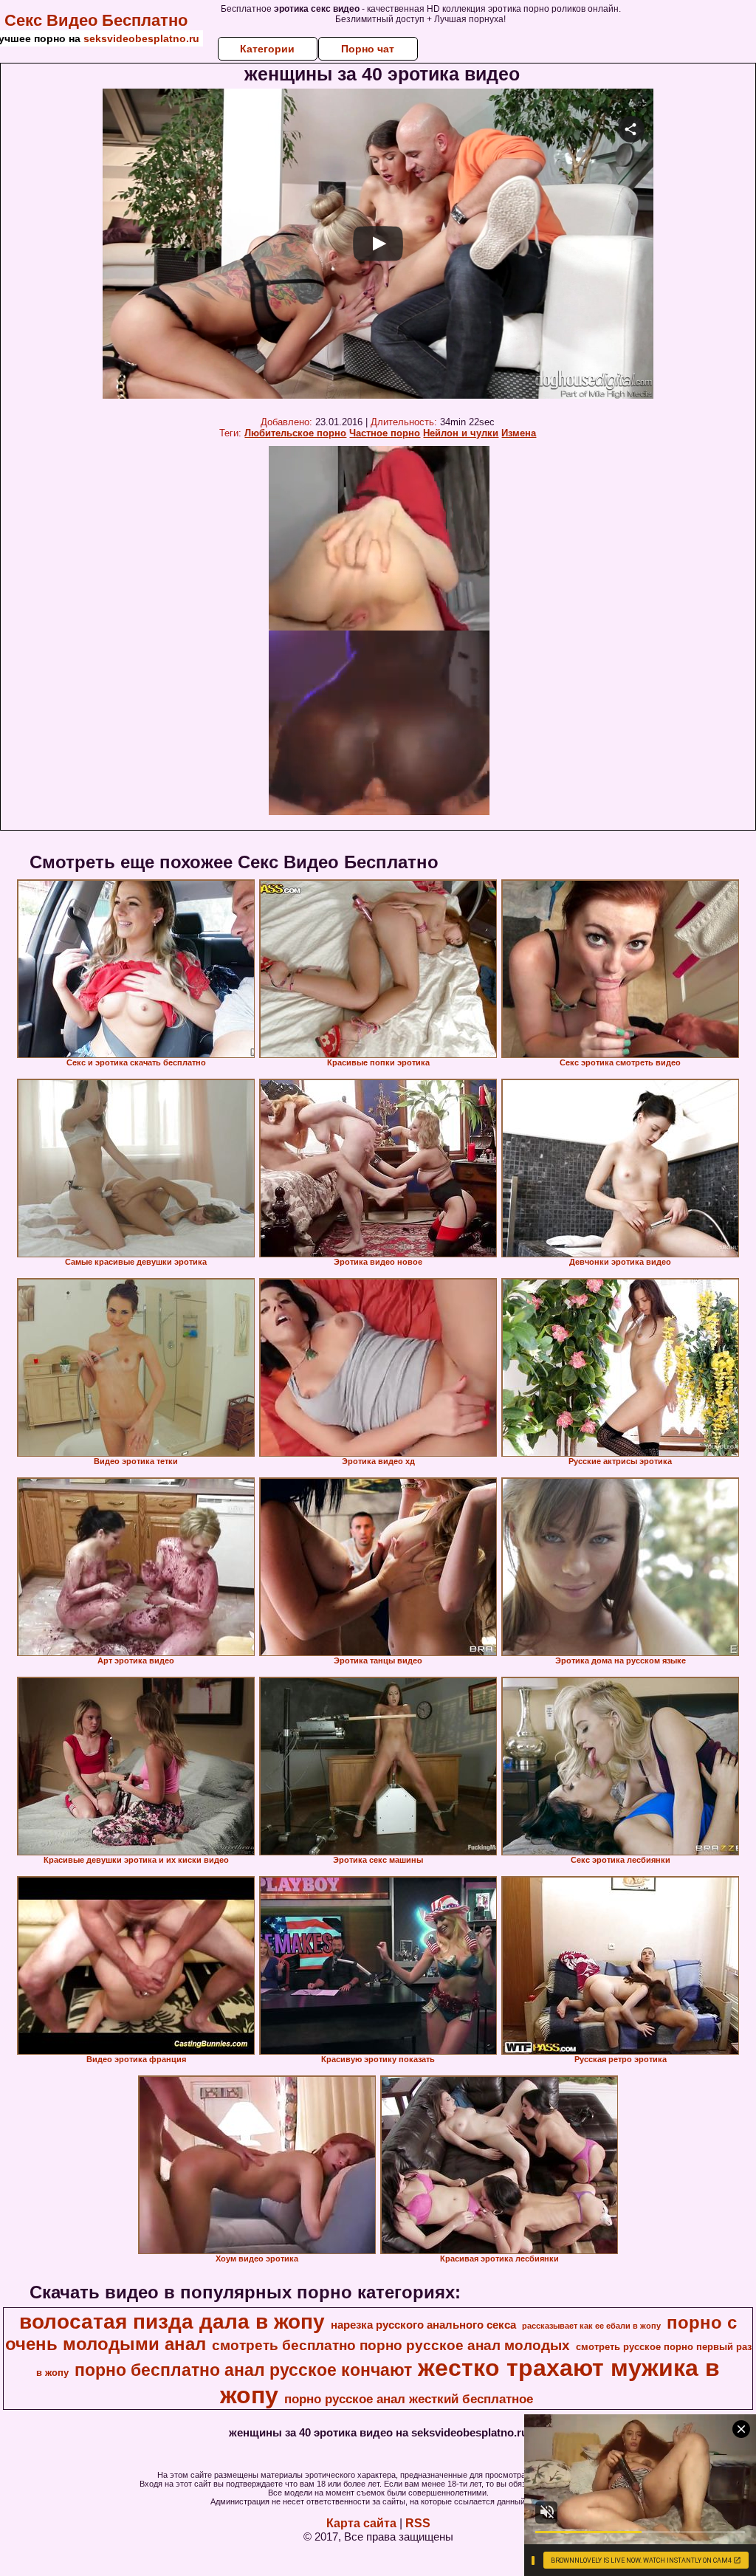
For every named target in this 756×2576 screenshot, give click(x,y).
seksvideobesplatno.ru (141, 38)
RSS (418, 2523)
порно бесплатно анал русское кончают (243, 2370)
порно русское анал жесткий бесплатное (409, 2399)
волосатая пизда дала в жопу (172, 2322)
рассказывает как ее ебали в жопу (591, 2326)
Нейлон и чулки (461, 433)
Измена (519, 433)
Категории (267, 49)
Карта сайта (361, 2523)
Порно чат (368, 49)
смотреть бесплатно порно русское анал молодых (391, 2345)
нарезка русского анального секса (423, 2325)
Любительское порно (295, 433)
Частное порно (385, 433)
